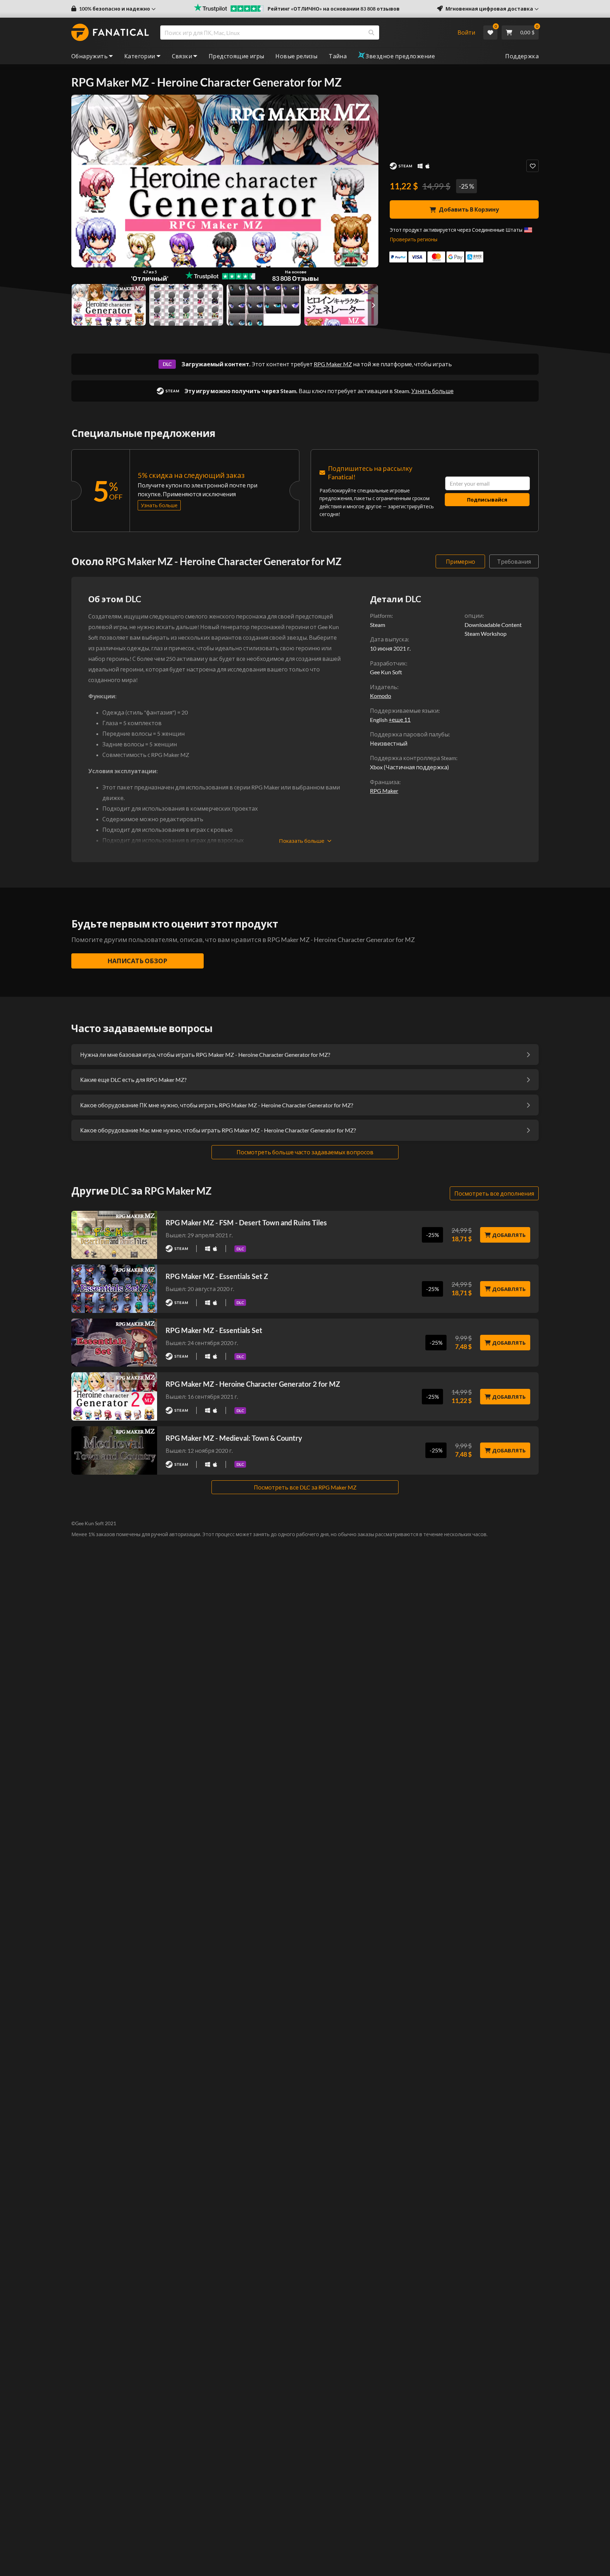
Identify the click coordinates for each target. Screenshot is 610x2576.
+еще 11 (400, 719)
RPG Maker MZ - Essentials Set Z (217, 1276)
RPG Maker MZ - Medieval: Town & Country (234, 1438)
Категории (140, 56)
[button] (113, 9)
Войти (466, 32)
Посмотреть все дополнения (494, 1193)
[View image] (186, 305)
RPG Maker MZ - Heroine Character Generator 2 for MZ (253, 1384)
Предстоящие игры (236, 56)
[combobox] (304, 32)
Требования (514, 561)
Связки (182, 56)
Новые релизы (296, 56)
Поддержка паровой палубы (409, 734)
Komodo (381, 696)
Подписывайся (487, 500)
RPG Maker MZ (333, 364)
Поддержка (522, 56)
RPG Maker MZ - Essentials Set (214, 1330)
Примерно (461, 561)
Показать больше (302, 841)
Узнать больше (432, 391)
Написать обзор (137, 961)
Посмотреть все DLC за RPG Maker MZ (305, 1487)
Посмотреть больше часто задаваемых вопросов (305, 1152)
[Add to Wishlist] (533, 166)
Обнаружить (89, 56)
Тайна (338, 56)
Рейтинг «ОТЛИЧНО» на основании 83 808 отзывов (334, 9)
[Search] (371, 32)
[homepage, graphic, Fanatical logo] (110, 32)
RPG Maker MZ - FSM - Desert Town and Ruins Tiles (246, 1222)
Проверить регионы (414, 239)
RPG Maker (384, 791)
